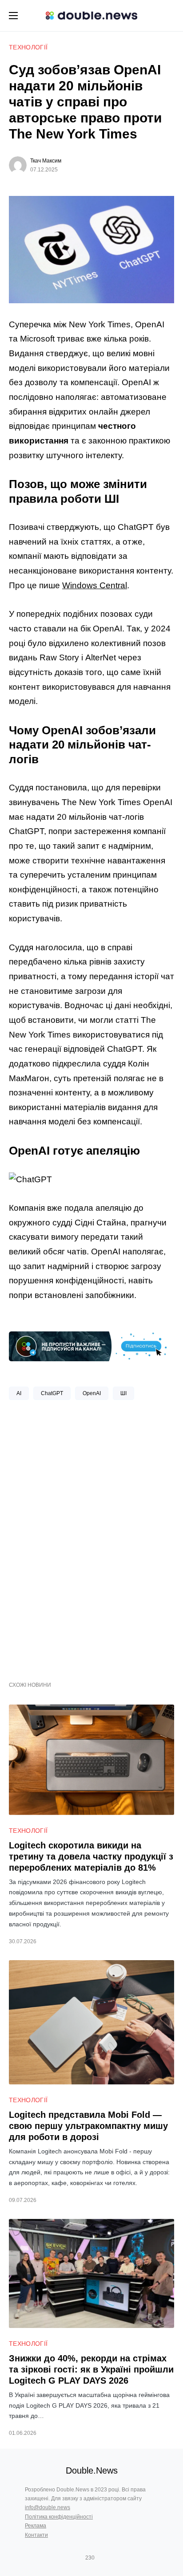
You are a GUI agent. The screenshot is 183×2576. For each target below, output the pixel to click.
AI (19, 1393)
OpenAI (92, 1393)
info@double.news (48, 2507)
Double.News (92, 2470)
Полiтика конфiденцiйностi (59, 2517)
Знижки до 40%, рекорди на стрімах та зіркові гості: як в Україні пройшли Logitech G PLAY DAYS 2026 (91, 2369)
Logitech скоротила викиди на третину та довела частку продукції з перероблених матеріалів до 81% (91, 1856)
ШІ (123, 1393)
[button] (13, 16)
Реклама (36, 2526)
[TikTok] (103, 2558)
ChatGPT (52, 1393)
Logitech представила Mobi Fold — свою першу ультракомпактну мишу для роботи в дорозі (88, 2126)
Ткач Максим (46, 161)
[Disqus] (91, 1537)
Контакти (36, 2535)
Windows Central (95, 585)
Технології (28, 47)
